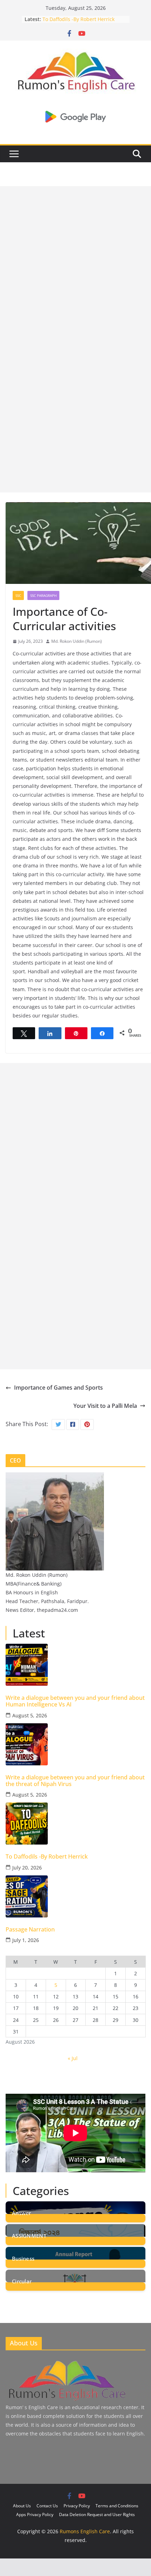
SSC (18, 595)
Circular (22, 2281)
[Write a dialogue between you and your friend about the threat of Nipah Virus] (75, 1744)
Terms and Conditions (117, 2506)
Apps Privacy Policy (35, 2514)
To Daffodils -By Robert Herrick (78, 19)
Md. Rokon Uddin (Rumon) (77, 641)
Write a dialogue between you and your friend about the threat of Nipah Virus (75, 1781)
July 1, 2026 (26, 1940)
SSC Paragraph (43, 595)
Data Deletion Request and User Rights (97, 2514)
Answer (22, 2212)
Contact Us (47, 2506)
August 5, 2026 (30, 1715)
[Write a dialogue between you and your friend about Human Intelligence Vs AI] (75, 1665)
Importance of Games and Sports (58, 1388)
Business (23, 2258)
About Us (22, 2506)
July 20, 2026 (27, 1868)
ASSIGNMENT (29, 2235)
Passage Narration (30, 1930)
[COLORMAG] (66, 2362)
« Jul (73, 2058)
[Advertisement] (75, 261)
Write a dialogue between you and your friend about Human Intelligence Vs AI (75, 1701)
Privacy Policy (77, 2506)
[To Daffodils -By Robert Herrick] (75, 1824)
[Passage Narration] (75, 1896)
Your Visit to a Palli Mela (105, 1406)
